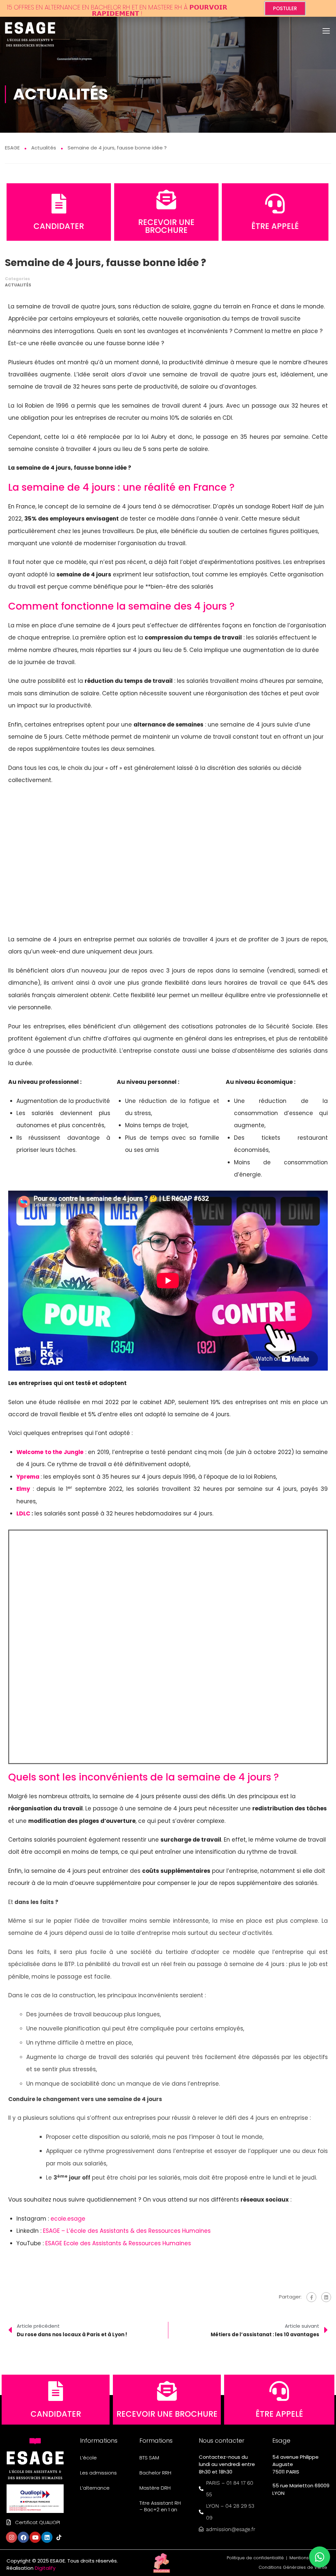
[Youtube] (35, 2537)
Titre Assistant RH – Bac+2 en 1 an (160, 2506)
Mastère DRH (155, 2488)
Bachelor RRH (155, 2473)
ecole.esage (68, 2219)
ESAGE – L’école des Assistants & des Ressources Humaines (127, 2231)
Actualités (18, 285)
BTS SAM (149, 2458)
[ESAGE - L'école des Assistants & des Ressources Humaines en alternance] (30, 32)
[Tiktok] (59, 2537)
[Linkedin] (47, 2537)
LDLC (23, 1513)
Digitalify (45, 2568)
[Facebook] (311, 2297)
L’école (88, 2458)
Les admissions (98, 2473)
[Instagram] (11, 2537)
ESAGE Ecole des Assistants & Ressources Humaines (118, 2243)
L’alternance (95, 2488)
